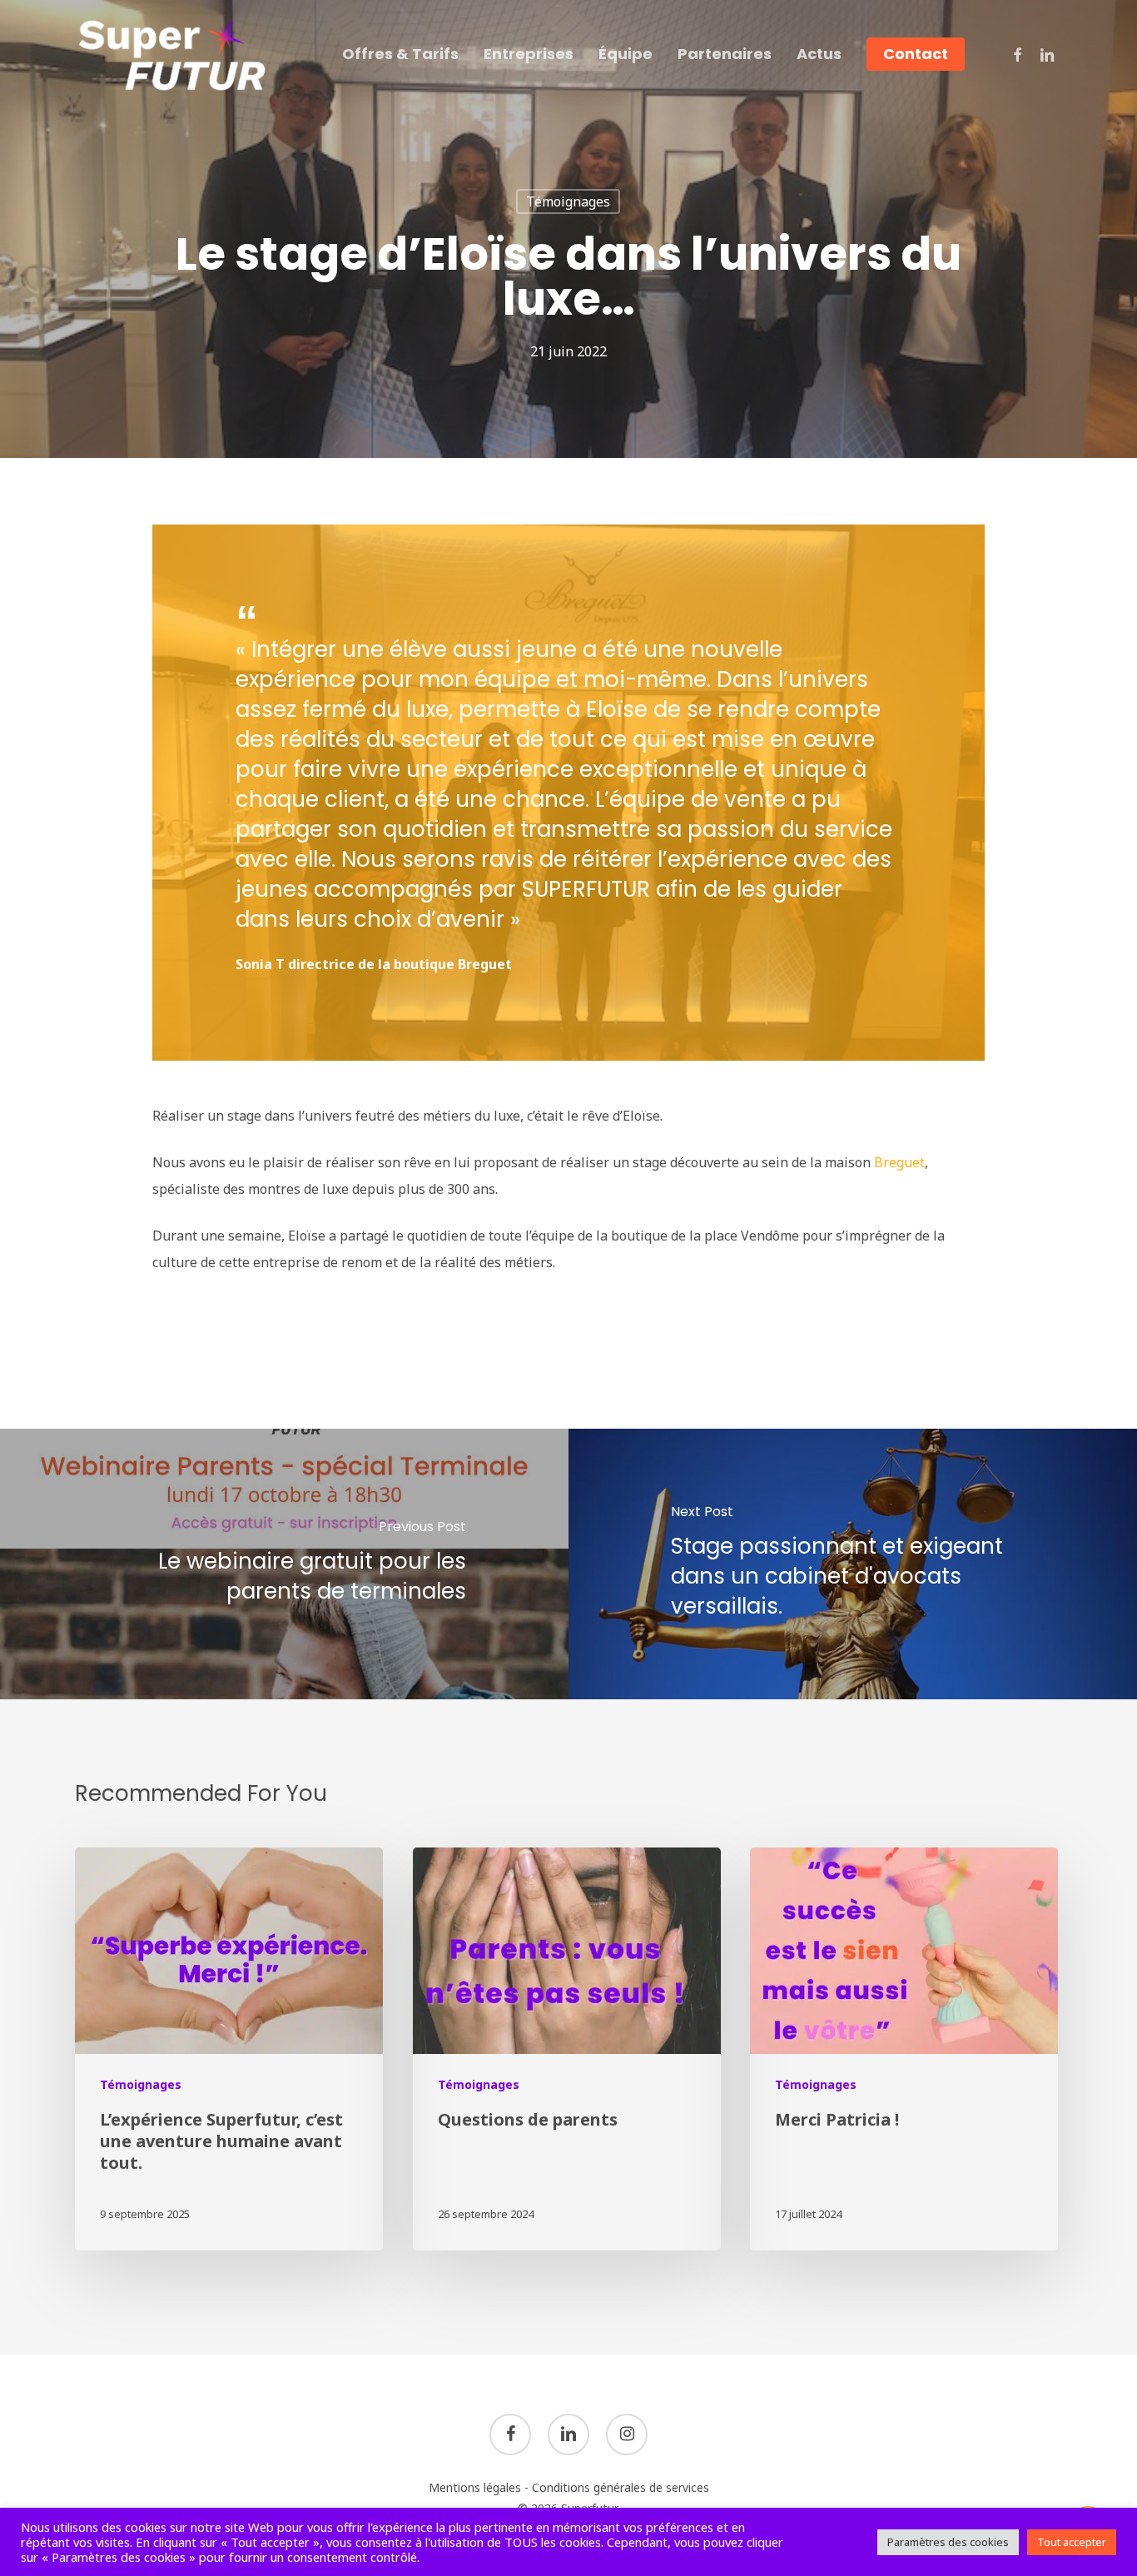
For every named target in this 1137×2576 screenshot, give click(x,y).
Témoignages (568, 201)
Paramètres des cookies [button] (948, 2542)
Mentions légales (475, 2487)
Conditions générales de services (621, 2487)
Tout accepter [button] (1072, 2542)
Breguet (899, 1162)
